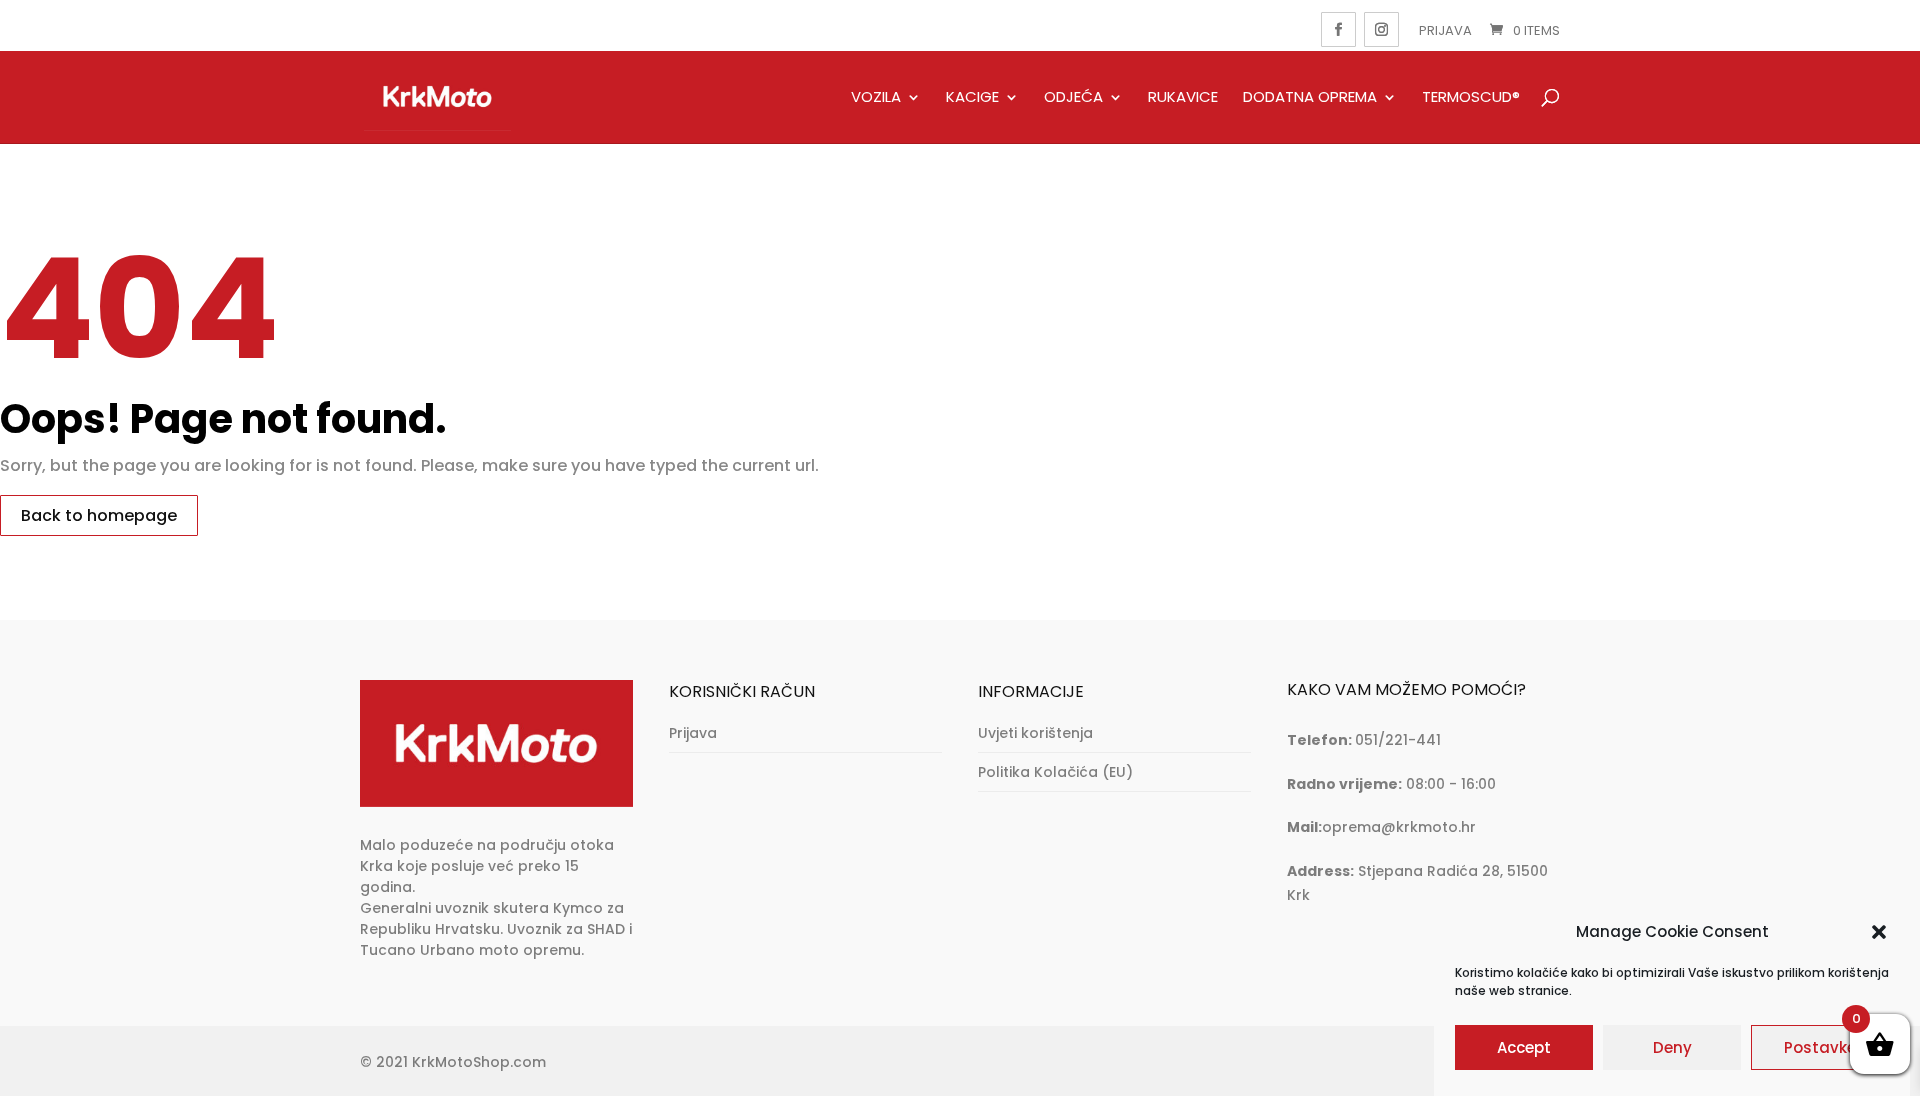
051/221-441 (1398, 740)
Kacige (972, 98)
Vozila (876, 98)
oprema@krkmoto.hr (1399, 827)
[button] (1879, 932)
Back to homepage (99, 515)
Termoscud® (1471, 98)
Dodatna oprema (1310, 98)
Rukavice (1183, 98)
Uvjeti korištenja (1035, 733)
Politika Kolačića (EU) (1055, 772)
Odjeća (1073, 98)
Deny (1672, 1047)
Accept (1524, 1047)
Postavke (1820, 1047)
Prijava (1445, 30)
